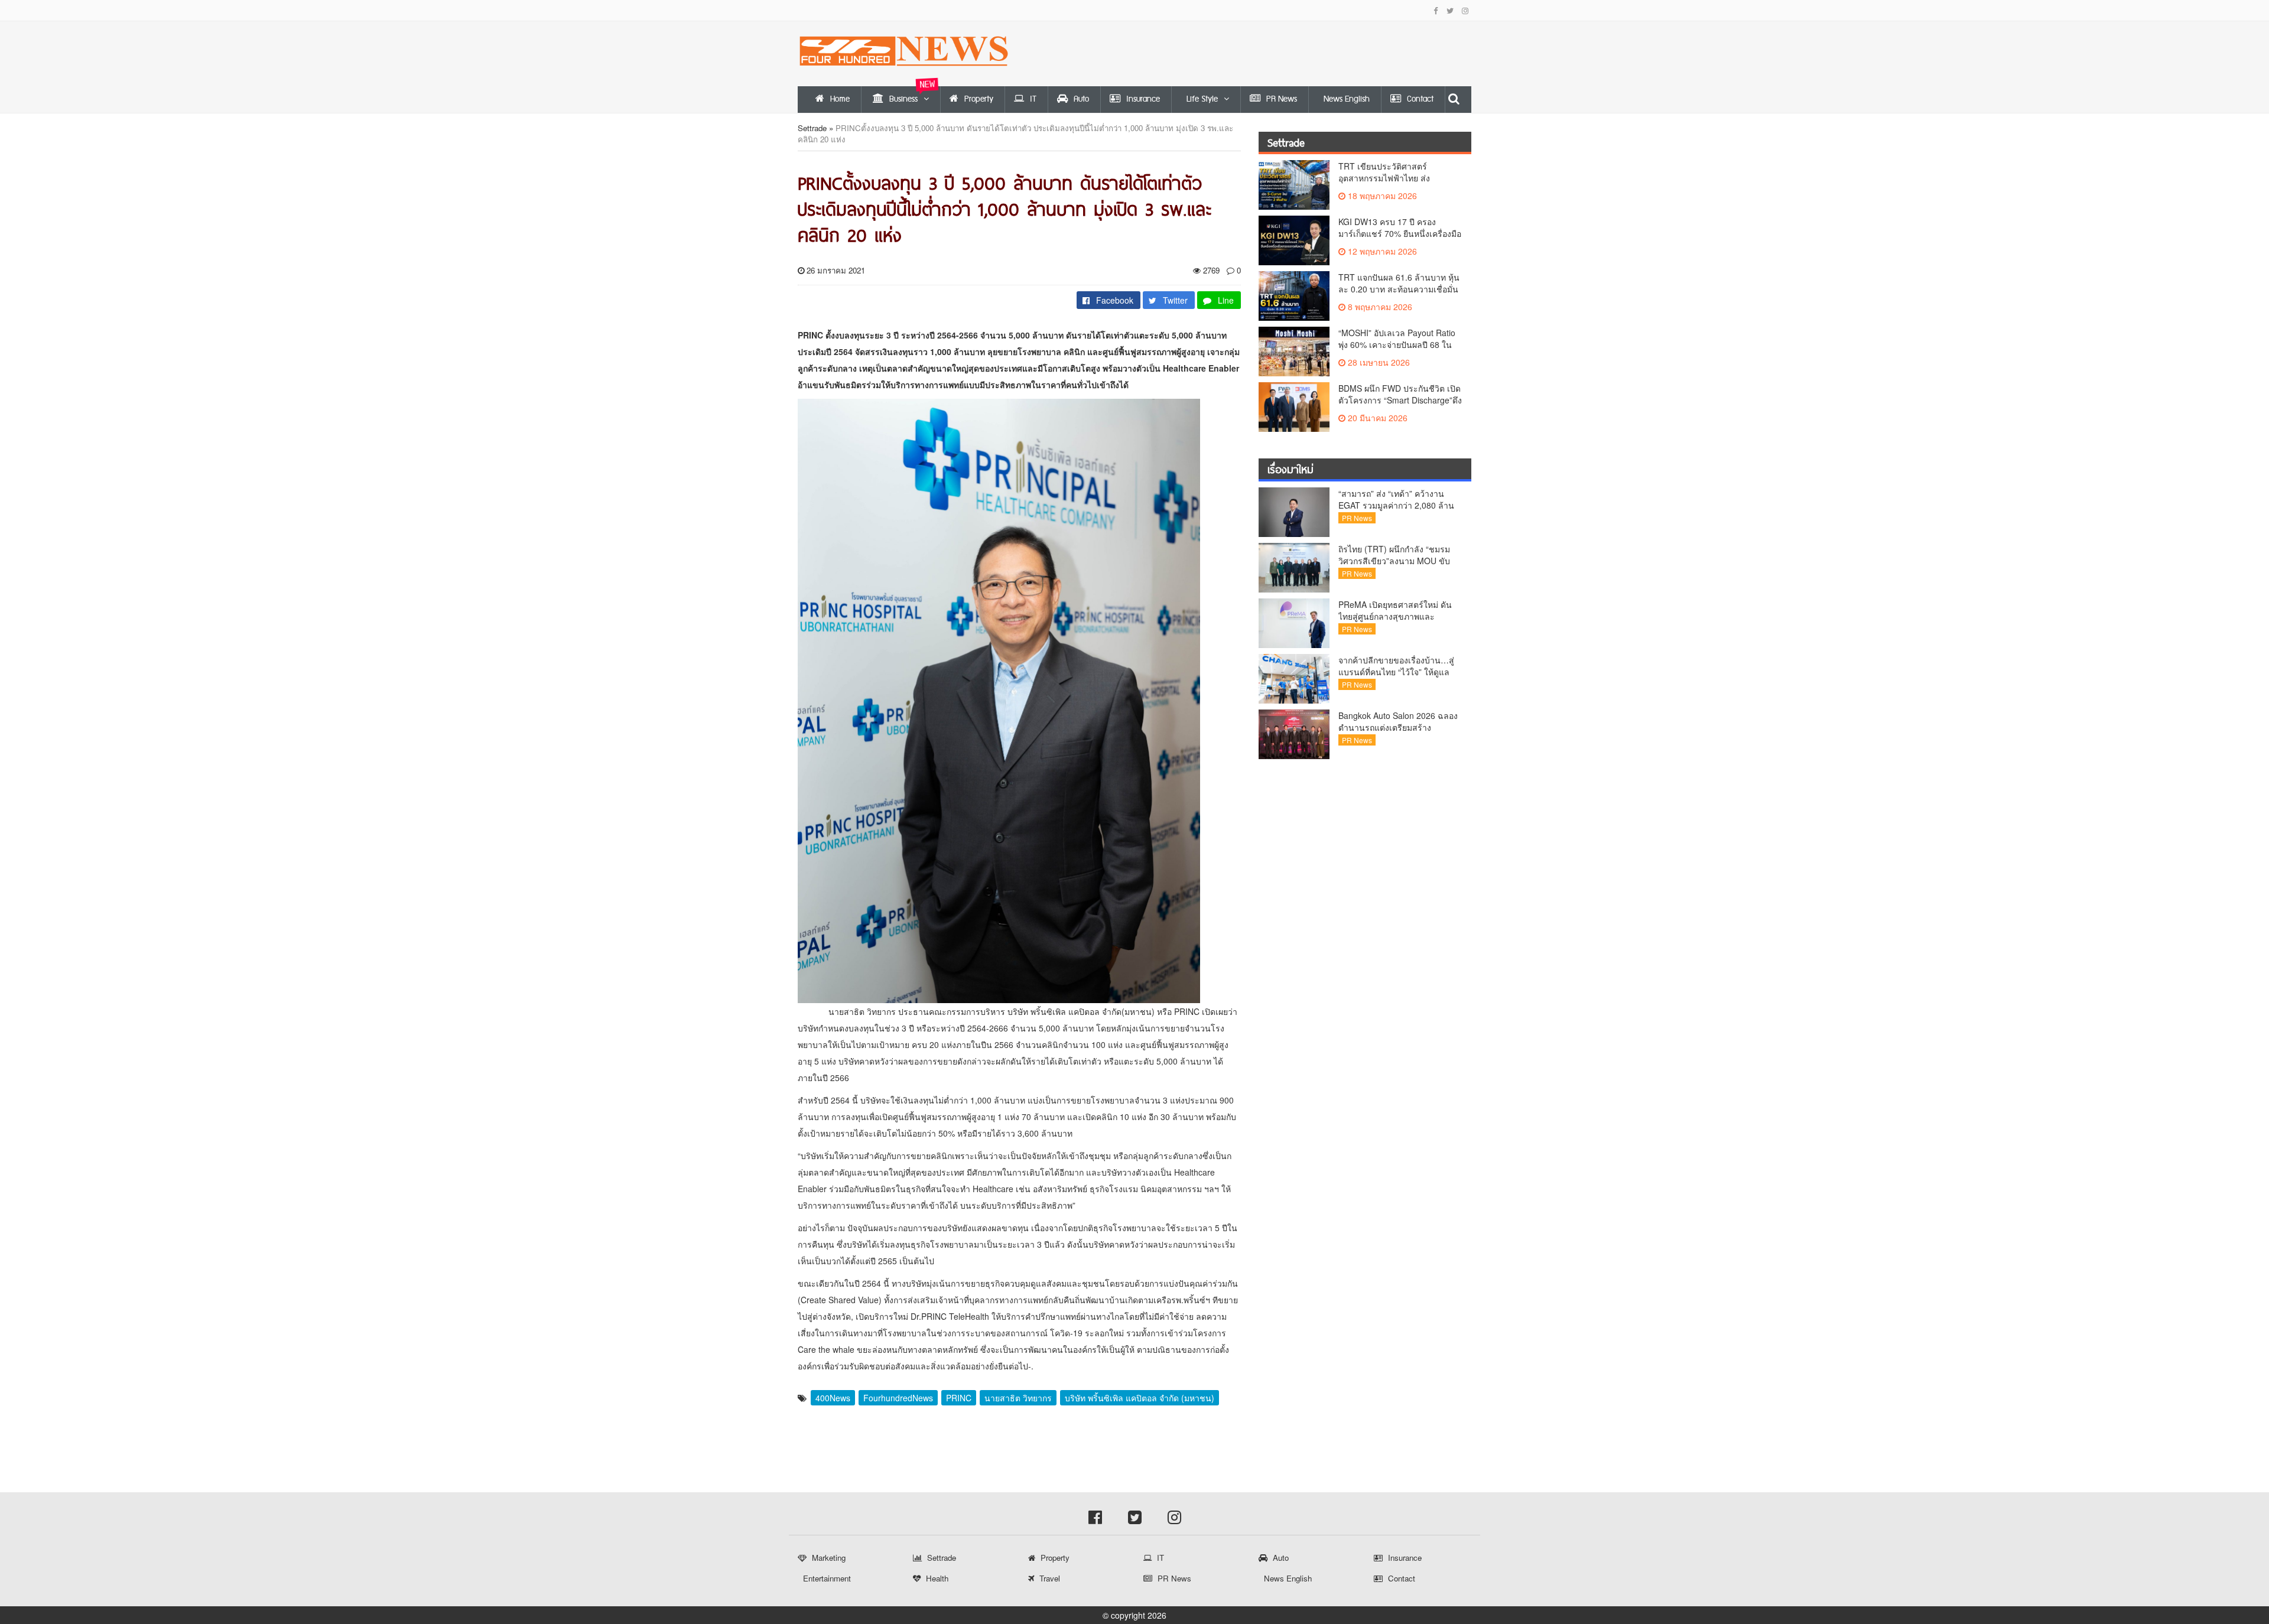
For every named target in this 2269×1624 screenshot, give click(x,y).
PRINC (959, 1398)
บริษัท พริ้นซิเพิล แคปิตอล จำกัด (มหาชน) (1140, 1398)
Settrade (812, 128)
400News (833, 1398)
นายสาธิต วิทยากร (1018, 1398)
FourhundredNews (898, 1398)
